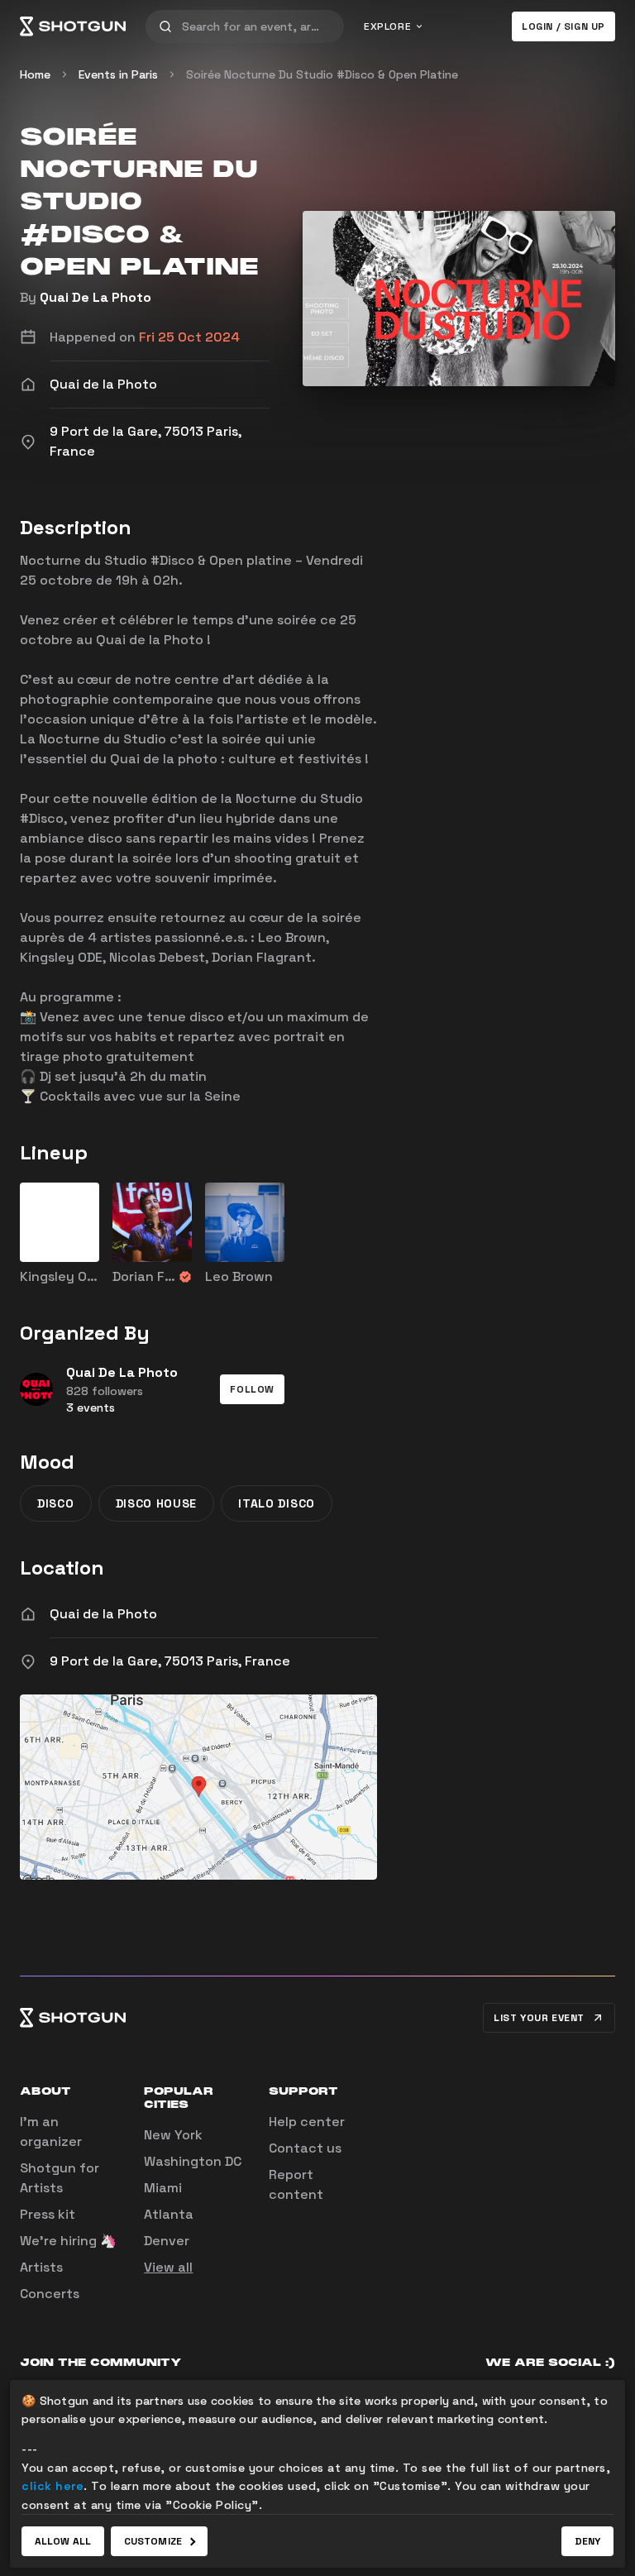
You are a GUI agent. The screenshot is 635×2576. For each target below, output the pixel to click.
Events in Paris (118, 74)
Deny (587, 2541)
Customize (153, 2541)
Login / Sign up (563, 26)
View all (168, 2267)
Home (35, 74)
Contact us (305, 2148)
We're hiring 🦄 (68, 2241)
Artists (41, 2267)
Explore (387, 26)
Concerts (50, 2294)
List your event (539, 2018)
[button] (252, 1389)
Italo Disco (277, 1503)
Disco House (157, 1503)
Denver (167, 2241)
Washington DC (193, 2161)
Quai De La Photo (95, 297)
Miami (163, 2188)
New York (173, 2135)
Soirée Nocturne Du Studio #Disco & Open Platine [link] (322, 74)
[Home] (73, 26)
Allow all (63, 2541)
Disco (56, 1503)
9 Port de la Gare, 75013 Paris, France (170, 1661)
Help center (307, 2122)
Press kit (48, 2214)
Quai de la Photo (103, 1614)
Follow (252, 1389)
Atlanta (169, 2214)
